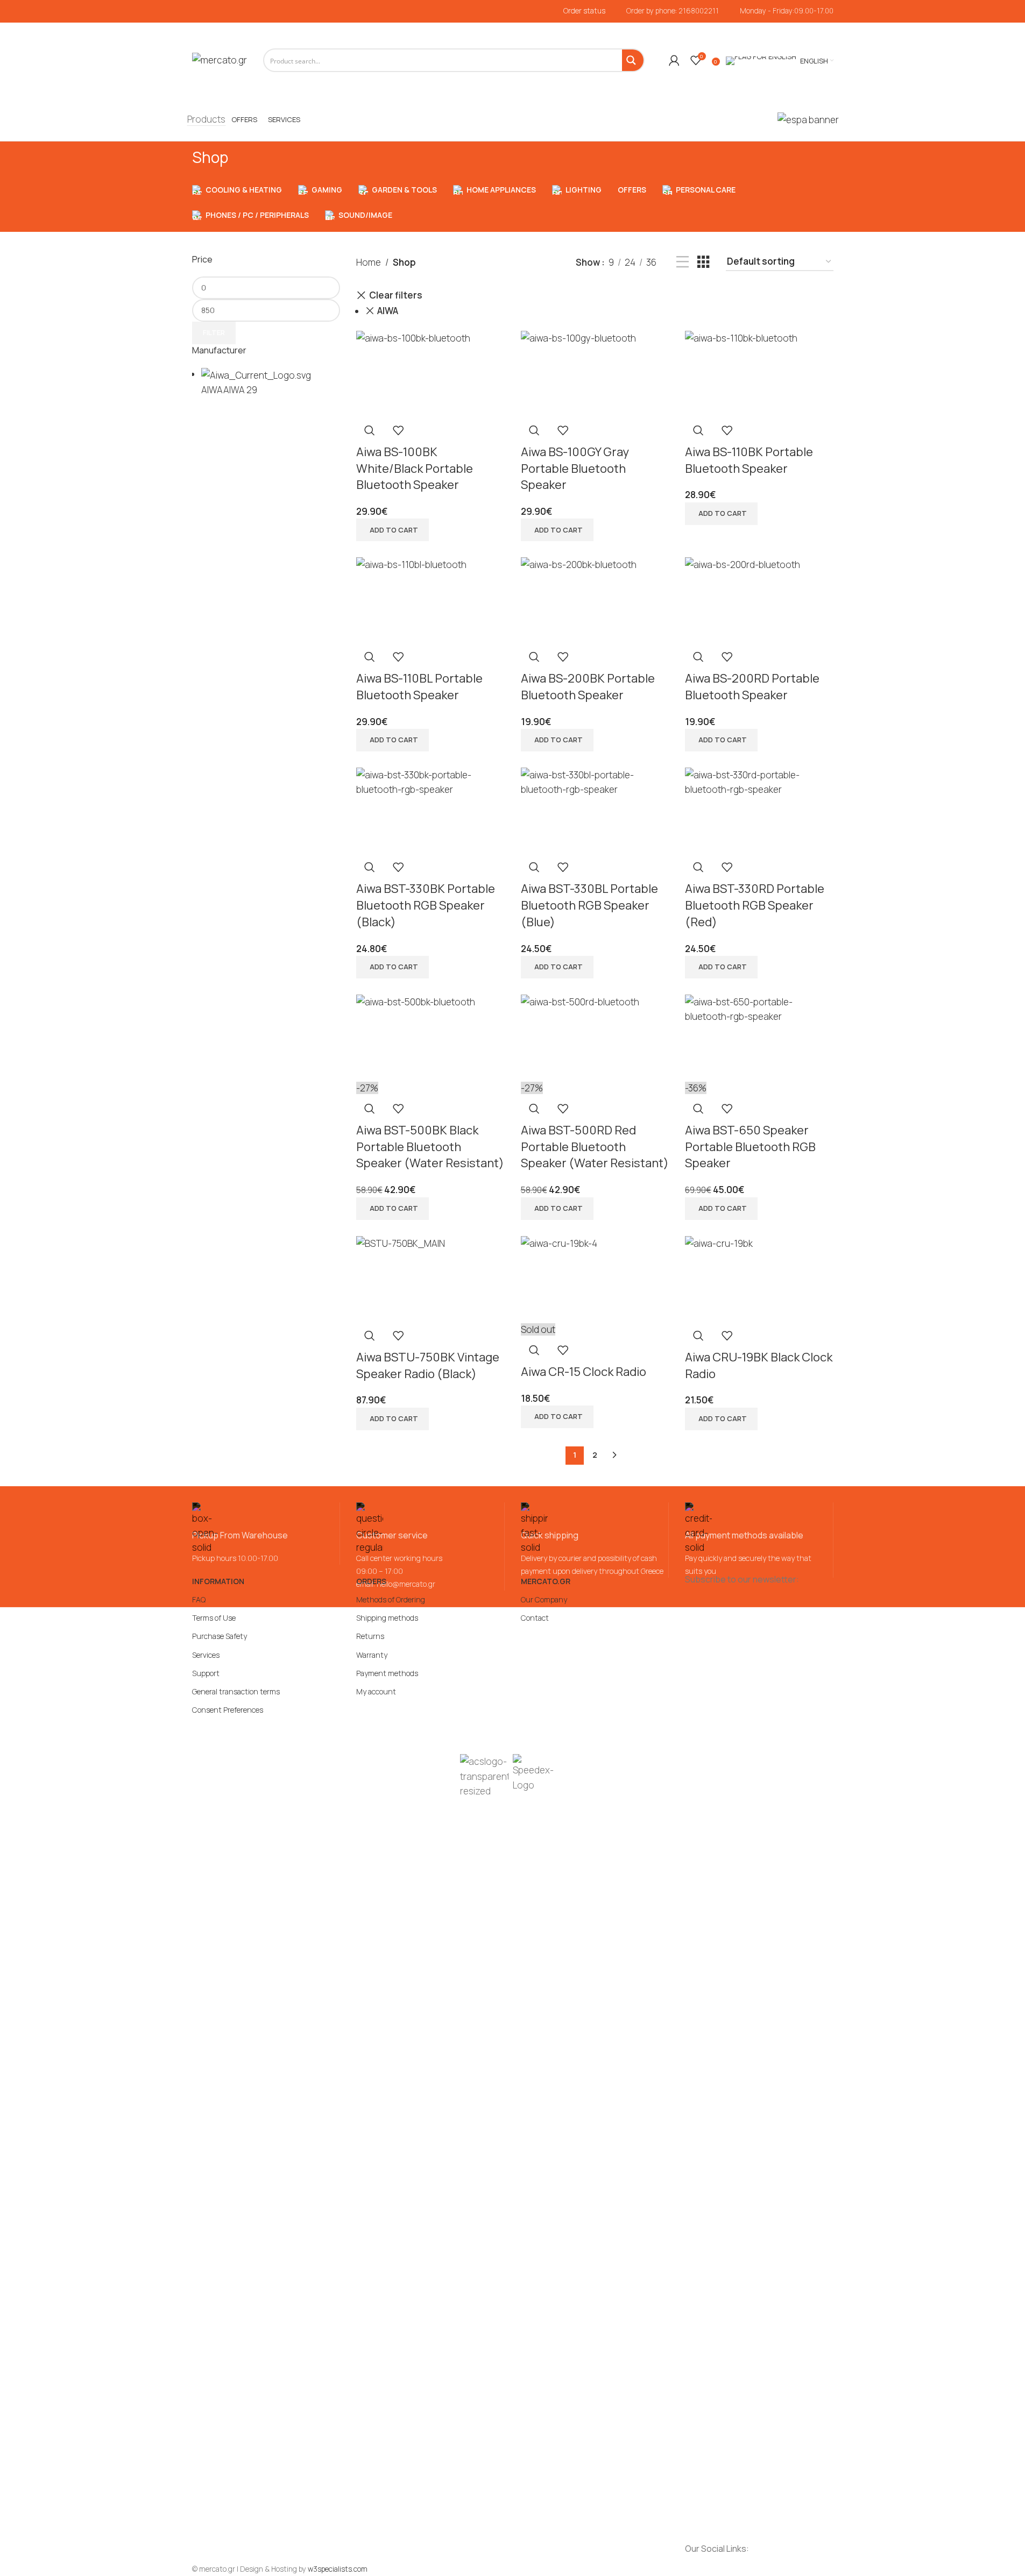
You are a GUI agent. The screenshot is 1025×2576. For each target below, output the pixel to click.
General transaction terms (236, 1691)
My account (376, 1691)
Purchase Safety (220, 1636)
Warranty (372, 1655)
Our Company (544, 1599)
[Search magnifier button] (633, 60)
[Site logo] (220, 59)
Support (206, 1673)
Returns (370, 1636)
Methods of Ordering (391, 1599)
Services (206, 1655)
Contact (535, 1618)
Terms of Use (214, 1618)
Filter (214, 332)
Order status (584, 11)
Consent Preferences (228, 1710)
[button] (393, 530)
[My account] (674, 60)
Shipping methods (387, 1618)
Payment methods (387, 1673)
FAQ (199, 1599)
